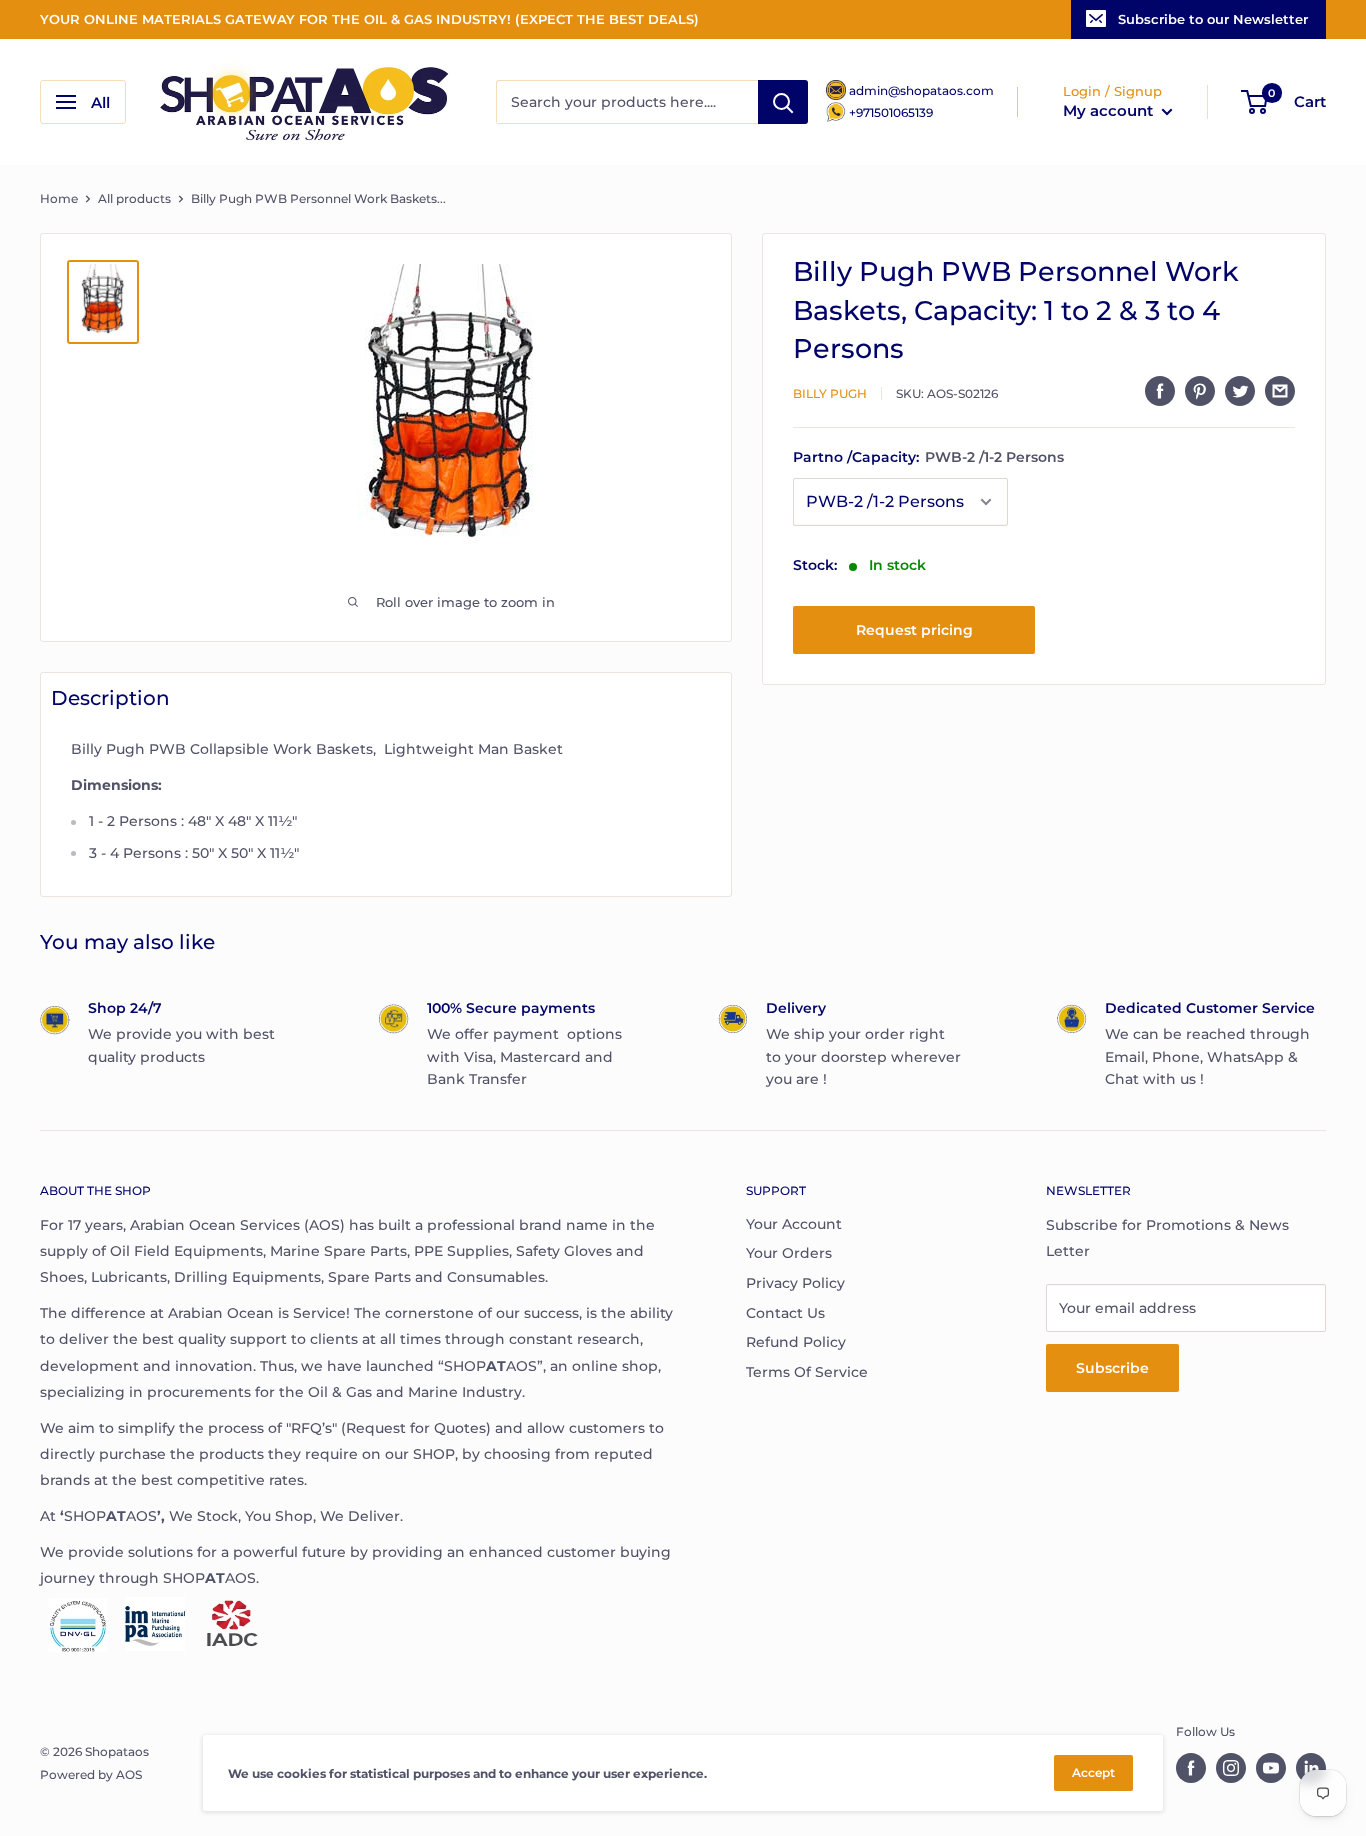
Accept (1093, 1772)
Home (59, 198)
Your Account (794, 1224)
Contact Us (785, 1313)
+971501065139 (891, 112)
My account (1110, 110)
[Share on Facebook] (1160, 391)
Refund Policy (796, 1342)
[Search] (783, 102)
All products (134, 198)
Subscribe (1112, 1368)
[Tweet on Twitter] (1240, 391)
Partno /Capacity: (928, 458)
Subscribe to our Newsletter (1213, 19)
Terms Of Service (807, 1372)
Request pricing (914, 630)
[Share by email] (1280, 391)
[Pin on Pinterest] (1200, 391)
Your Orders (789, 1253)
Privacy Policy (795, 1283)
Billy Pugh (830, 393)
